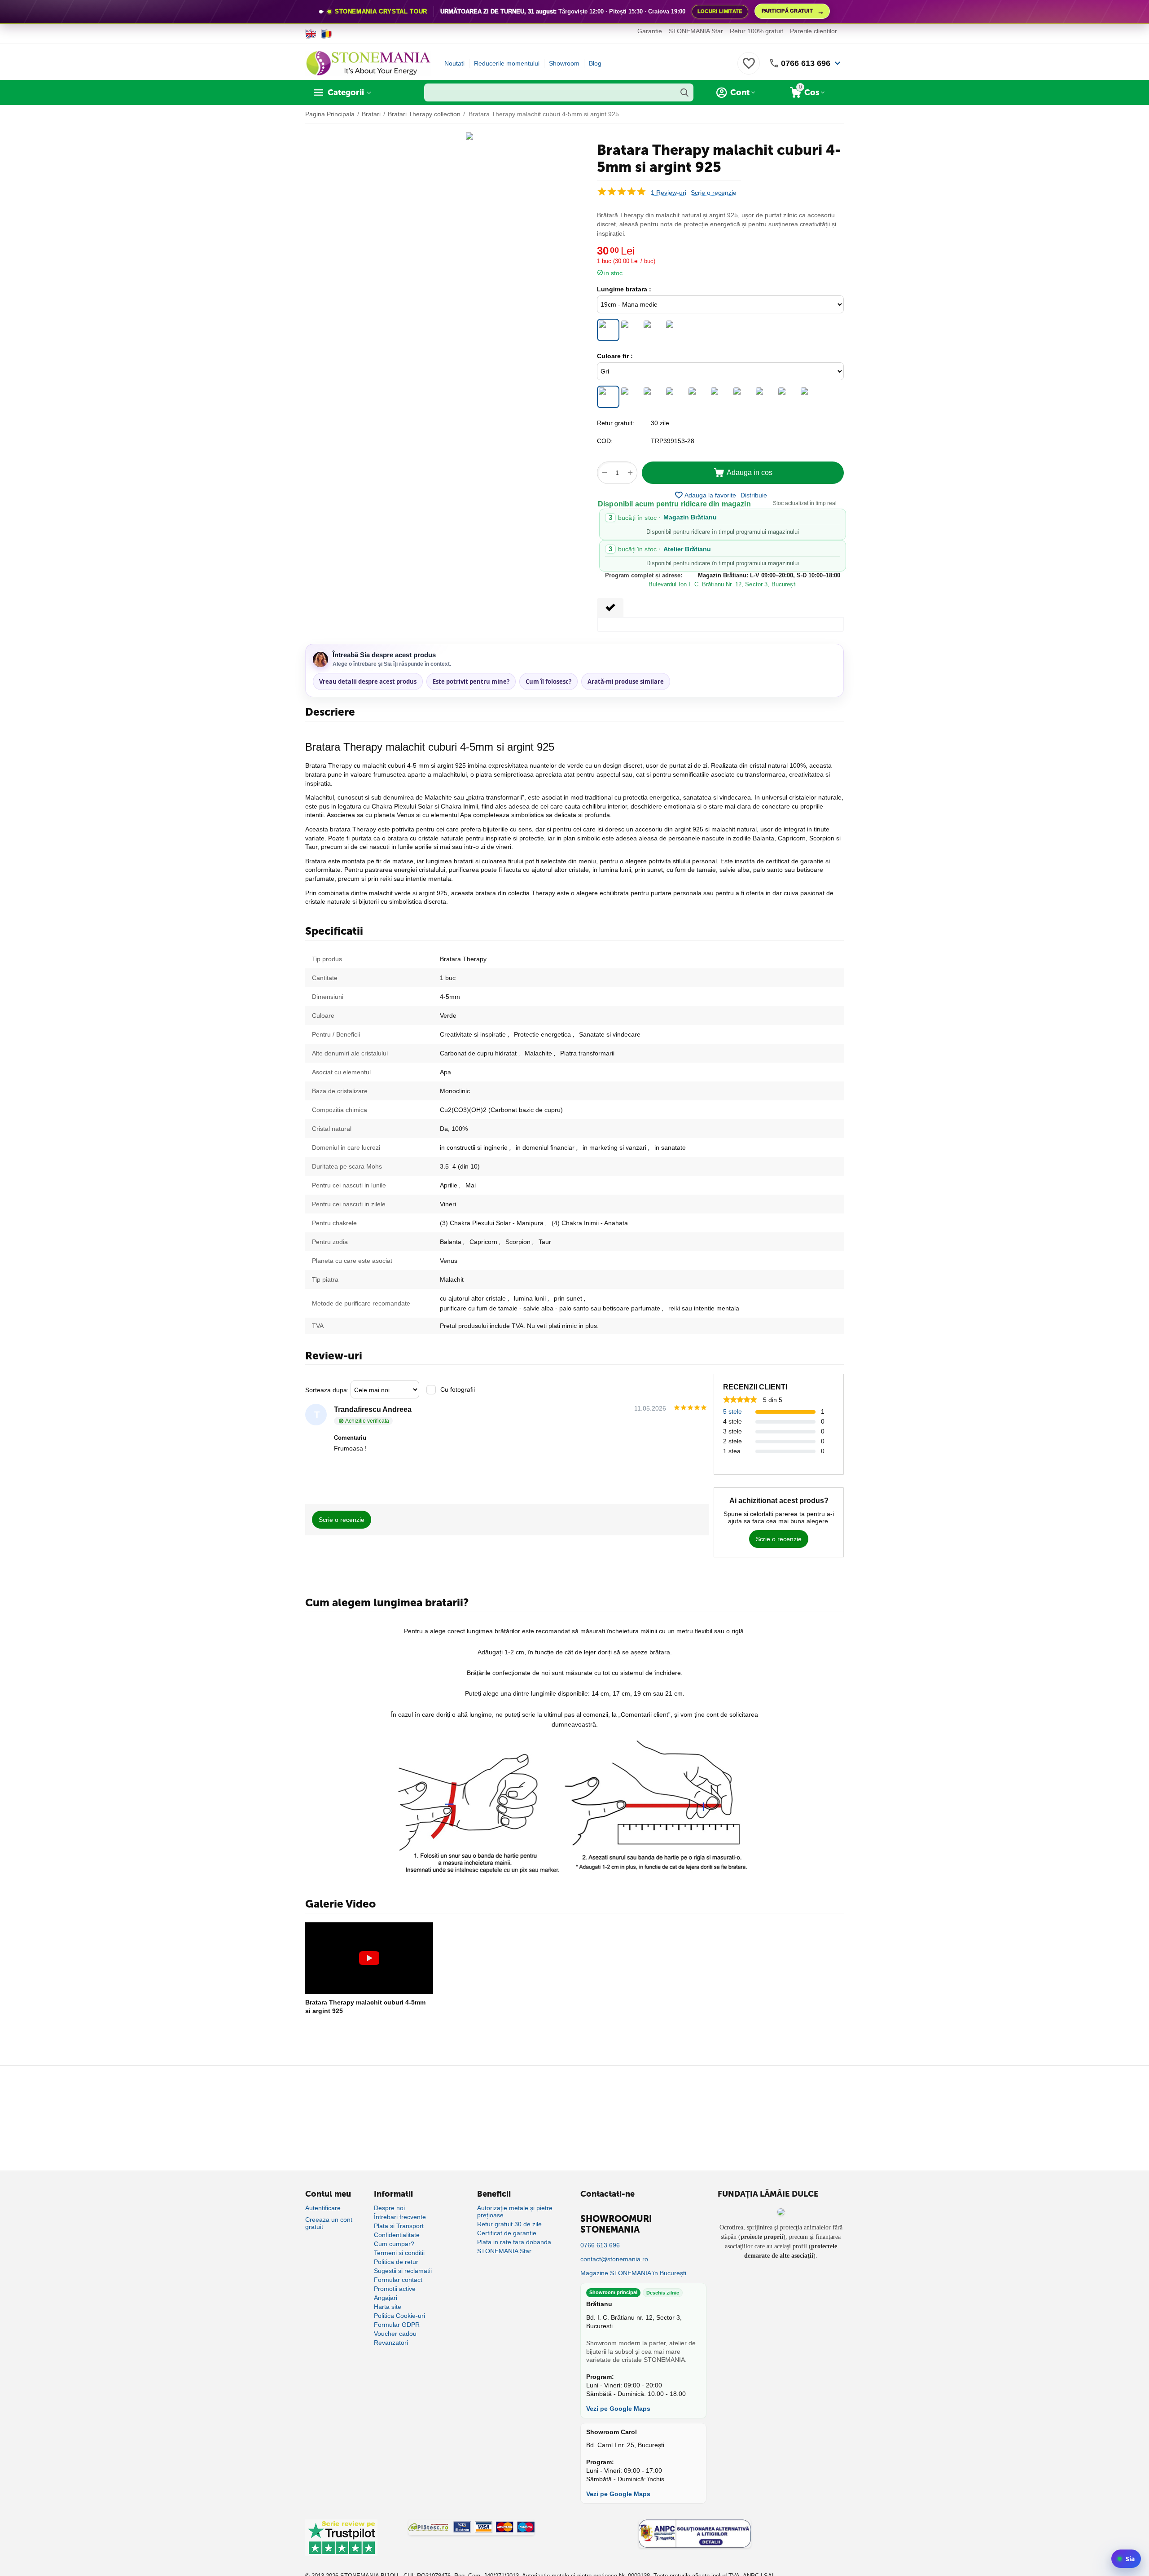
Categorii (346, 92)
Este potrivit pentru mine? (471, 681)
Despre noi (389, 2208)
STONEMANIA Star (696, 31)
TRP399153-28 (673, 441)
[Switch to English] (311, 34)
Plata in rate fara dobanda (514, 2242)
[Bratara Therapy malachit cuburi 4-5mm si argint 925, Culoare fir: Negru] (631, 397)
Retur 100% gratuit (756, 31)
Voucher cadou (395, 2334)
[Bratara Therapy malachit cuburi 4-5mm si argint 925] (369, 1958)
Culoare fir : (615, 356)
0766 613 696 (806, 63)
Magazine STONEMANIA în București (633, 2273)
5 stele (732, 1411)
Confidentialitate (397, 2235)
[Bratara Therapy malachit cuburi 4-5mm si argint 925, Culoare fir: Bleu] (788, 397)
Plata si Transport (399, 2226)
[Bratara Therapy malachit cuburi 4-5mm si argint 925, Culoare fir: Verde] (743, 397)
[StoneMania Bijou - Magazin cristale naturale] (368, 63)
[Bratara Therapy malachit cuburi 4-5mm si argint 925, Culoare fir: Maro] (653, 397)
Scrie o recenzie (714, 193)
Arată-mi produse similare (626, 681)
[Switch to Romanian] (327, 34)
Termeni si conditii (399, 2253)
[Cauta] (684, 92)
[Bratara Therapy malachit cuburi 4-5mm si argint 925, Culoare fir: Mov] (675, 397)
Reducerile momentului (507, 63)
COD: (605, 441)
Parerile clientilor (814, 31)
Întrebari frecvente (400, 2217)
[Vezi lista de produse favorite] (749, 68)
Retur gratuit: (616, 423)
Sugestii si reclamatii (403, 2271)
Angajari (386, 2298)
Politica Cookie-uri (399, 2316)
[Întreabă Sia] (1126, 2559)
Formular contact (398, 2280)
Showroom (564, 63)
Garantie (650, 31)
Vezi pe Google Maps (618, 2409)
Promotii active (395, 2289)
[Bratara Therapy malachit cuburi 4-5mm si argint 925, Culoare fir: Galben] (810, 397)
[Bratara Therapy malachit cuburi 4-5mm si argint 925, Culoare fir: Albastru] (765, 397)
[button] (754, 495)
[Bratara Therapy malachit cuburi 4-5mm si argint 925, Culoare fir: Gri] (608, 397)
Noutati (454, 63)
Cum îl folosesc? (548, 681)
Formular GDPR (397, 2325)
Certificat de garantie (507, 2233)
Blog (595, 63)
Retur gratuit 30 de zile (509, 2224)
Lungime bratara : (624, 289)
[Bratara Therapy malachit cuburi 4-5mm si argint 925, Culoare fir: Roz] (720, 397)
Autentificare (323, 2208)
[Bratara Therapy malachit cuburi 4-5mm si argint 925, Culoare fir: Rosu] (698, 397)
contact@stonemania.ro (614, 2259)
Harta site (388, 2307)
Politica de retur (396, 2262)
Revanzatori (391, 2343)
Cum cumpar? (394, 2244)
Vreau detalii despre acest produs (368, 681)
